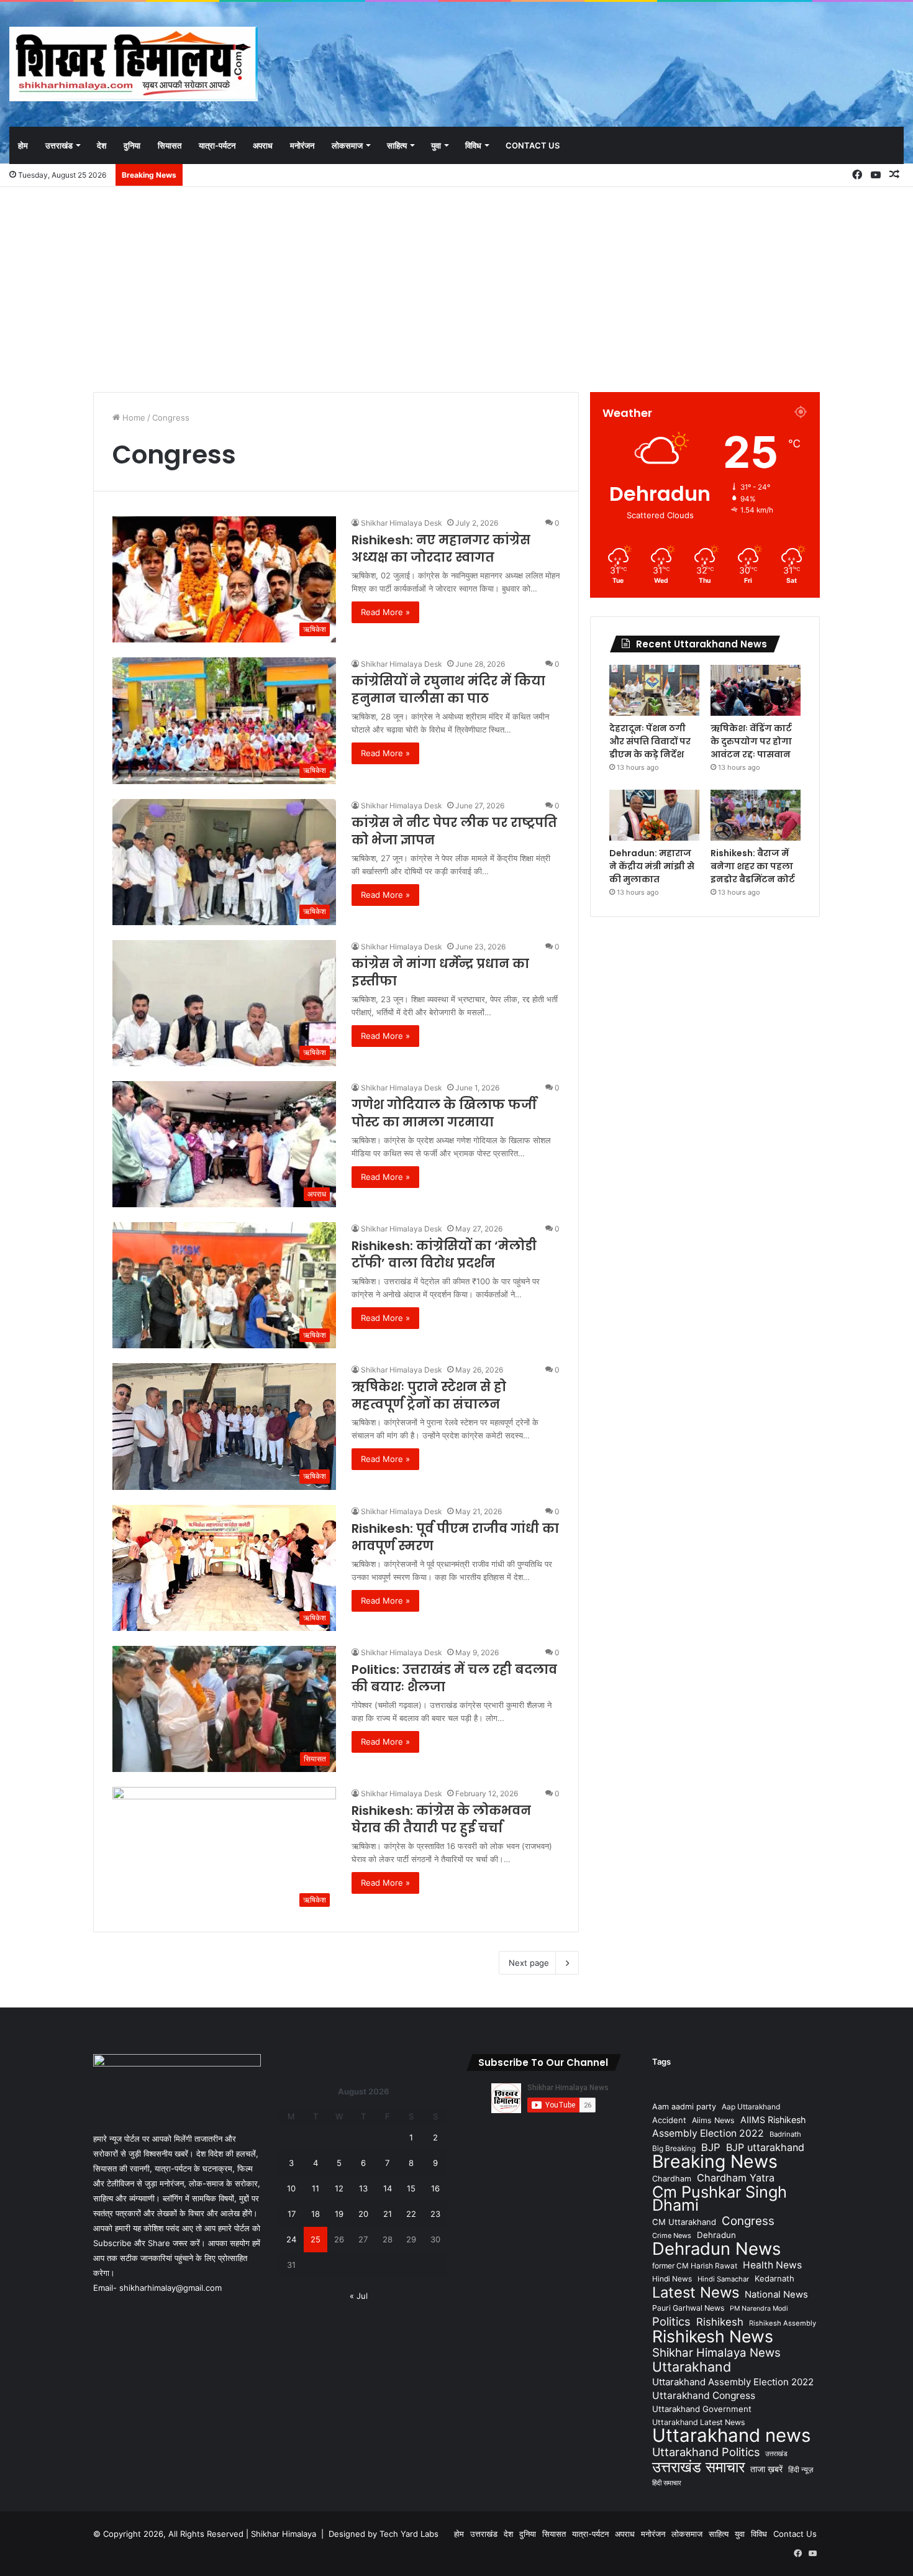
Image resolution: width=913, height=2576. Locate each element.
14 (388, 2188)
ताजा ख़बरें (766, 2469)
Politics (671, 2322)
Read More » (385, 612)
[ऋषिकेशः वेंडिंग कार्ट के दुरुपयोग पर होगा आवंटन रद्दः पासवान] (756, 690)
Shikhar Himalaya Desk (402, 523)
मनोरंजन (302, 145)
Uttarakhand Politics (706, 2452)
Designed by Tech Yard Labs (384, 2534)
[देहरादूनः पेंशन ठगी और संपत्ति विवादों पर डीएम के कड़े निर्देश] (654, 690)
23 (435, 2214)
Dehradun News (716, 2249)
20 (363, 2214)
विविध (473, 145)
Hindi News (672, 2279)
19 (339, 2214)
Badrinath (785, 2134)
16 (435, 2188)
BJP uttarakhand (765, 2147)
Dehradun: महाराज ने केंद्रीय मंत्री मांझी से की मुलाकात (652, 866)
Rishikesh (720, 2322)
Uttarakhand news (731, 2435)
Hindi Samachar (723, 2279)
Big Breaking (674, 2148)
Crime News (672, 2236)
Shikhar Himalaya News (716, 2353)
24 (291, 2239)
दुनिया (132, 145)
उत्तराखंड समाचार (698, 2467)
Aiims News (713, 2120)
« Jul (359, 2296)
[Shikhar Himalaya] (134, 64)
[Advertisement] (457, 286)
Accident (669, 2120)
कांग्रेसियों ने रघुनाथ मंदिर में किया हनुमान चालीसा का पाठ (448, 690)
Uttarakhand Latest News (698, 2422)
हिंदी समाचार (667, 2483)
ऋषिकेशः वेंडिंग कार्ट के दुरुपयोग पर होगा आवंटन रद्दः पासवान (751, 741)
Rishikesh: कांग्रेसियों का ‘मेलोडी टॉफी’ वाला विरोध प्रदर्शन (444, 1254)
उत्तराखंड (59, 145)
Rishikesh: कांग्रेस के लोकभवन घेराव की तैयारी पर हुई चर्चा (441, 1819)
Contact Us (533, 145)
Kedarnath (774, 2278)
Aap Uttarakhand (751, 2107)
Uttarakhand (692, 2367)
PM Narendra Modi (759, 2309)
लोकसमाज (347, 145)
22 (411, 2214)
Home (133, 418)
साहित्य (397, 145)
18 (316, 2214)
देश (102, 145)
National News (776, 2295)
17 (292, 2214)
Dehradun (716, 2235)
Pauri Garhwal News (688, 2308)
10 (291, 2188)
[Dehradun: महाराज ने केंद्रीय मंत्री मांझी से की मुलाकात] (654, 815)
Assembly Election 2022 (708, 2133)
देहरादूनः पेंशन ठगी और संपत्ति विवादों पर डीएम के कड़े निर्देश (650, 741)
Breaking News (715, 2161)
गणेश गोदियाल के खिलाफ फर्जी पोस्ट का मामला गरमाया (444, 1113)
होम (23, 145)
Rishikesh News (713, 2336)
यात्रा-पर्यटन (217, 145)
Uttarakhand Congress (704, 2396)
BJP (711, 2147)
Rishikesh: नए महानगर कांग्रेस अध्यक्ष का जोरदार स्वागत (441, 549)
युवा (436, 145)
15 (411, 2188)
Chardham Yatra (736, 2178)
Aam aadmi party (684, 2107)
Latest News (696, 2292)
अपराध (263, 145)
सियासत (170, 145)
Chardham (672, 2179)
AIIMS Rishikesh (773, 2120)
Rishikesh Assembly (783, 2323)
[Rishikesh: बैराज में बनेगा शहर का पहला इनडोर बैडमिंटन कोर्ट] (756, 815)
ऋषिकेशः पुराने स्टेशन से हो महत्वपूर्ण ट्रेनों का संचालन (429, 1395)
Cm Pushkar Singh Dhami (720, 2198)
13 (363, 2188)
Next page (529, 1963)
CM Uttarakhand (684, 2222)
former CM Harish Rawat (695, 2266)
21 (388, 2214)
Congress (748, 2221)
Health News (772, 2265)
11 (316, 2188)
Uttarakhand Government (702, 2409)
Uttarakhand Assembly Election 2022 (733, 2382)
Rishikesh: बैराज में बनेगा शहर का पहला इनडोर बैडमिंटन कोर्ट (753, 866)
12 (339, 2188)
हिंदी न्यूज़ (801, 2469)
